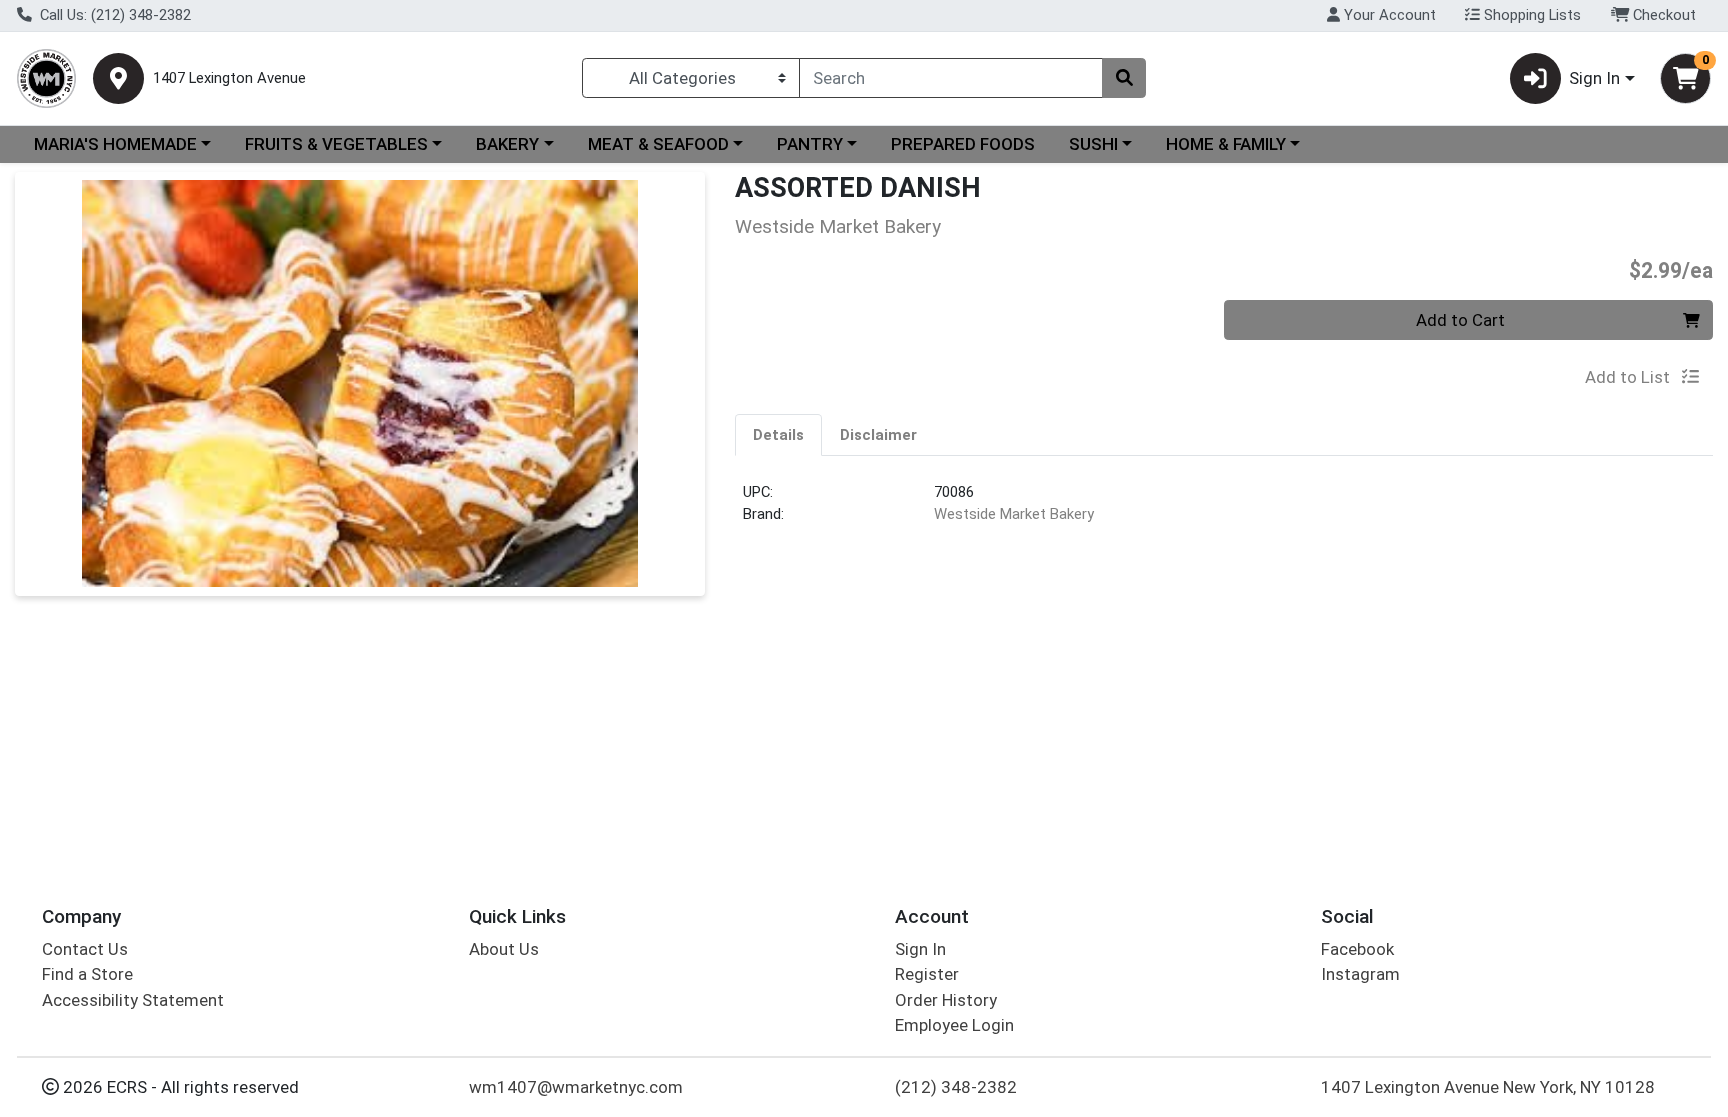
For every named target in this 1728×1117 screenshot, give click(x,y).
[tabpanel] (1224, 511)
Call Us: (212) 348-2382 (113, 15)
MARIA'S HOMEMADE (115, 144)
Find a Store (87, 974)
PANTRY (810, 144)
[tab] (778, 434)
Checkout (1662, 15)
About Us (504, 949)
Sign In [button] (1594, 78)
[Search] (1124, 78)
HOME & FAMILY (1226, 144)
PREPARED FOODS (963, 144)
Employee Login (954, 1025)
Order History (946, 1000)
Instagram (1360, 974)
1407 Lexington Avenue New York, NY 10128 (1488, 1087)
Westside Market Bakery (1014, 514)
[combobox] (951, 78)
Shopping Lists (1530, 15)
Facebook (1357, 949)
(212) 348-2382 (956, 1087)
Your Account (1388, 15)
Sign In (920, 949)
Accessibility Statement (133, 1000)
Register (927, 974)
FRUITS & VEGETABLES (336, 144)
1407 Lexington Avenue (229, 78)
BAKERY (507, 144)
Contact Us (85, 949)
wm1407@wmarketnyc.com (576, 1087)
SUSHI (1093, 144)
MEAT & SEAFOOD (658, 144)
